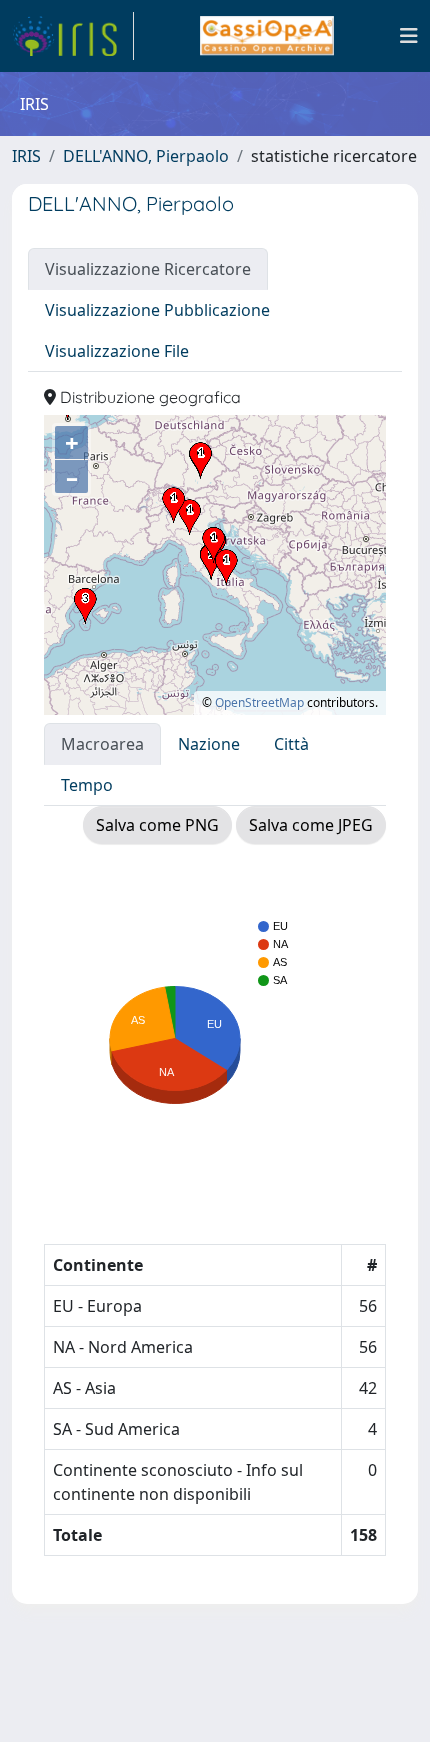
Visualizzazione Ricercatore (148, 269)
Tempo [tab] (87, 785)
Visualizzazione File (117, 351)
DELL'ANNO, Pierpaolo (146, 156)
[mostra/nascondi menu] (409, 36)
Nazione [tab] (209, 744)
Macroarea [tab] (102, 744)
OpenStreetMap (259, 702)
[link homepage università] (266, 36)
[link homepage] (73, 36)
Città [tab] (291, 744)
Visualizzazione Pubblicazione (157, 310)
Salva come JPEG (311, 825)
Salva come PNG (157, 825)
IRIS (26, 156)
